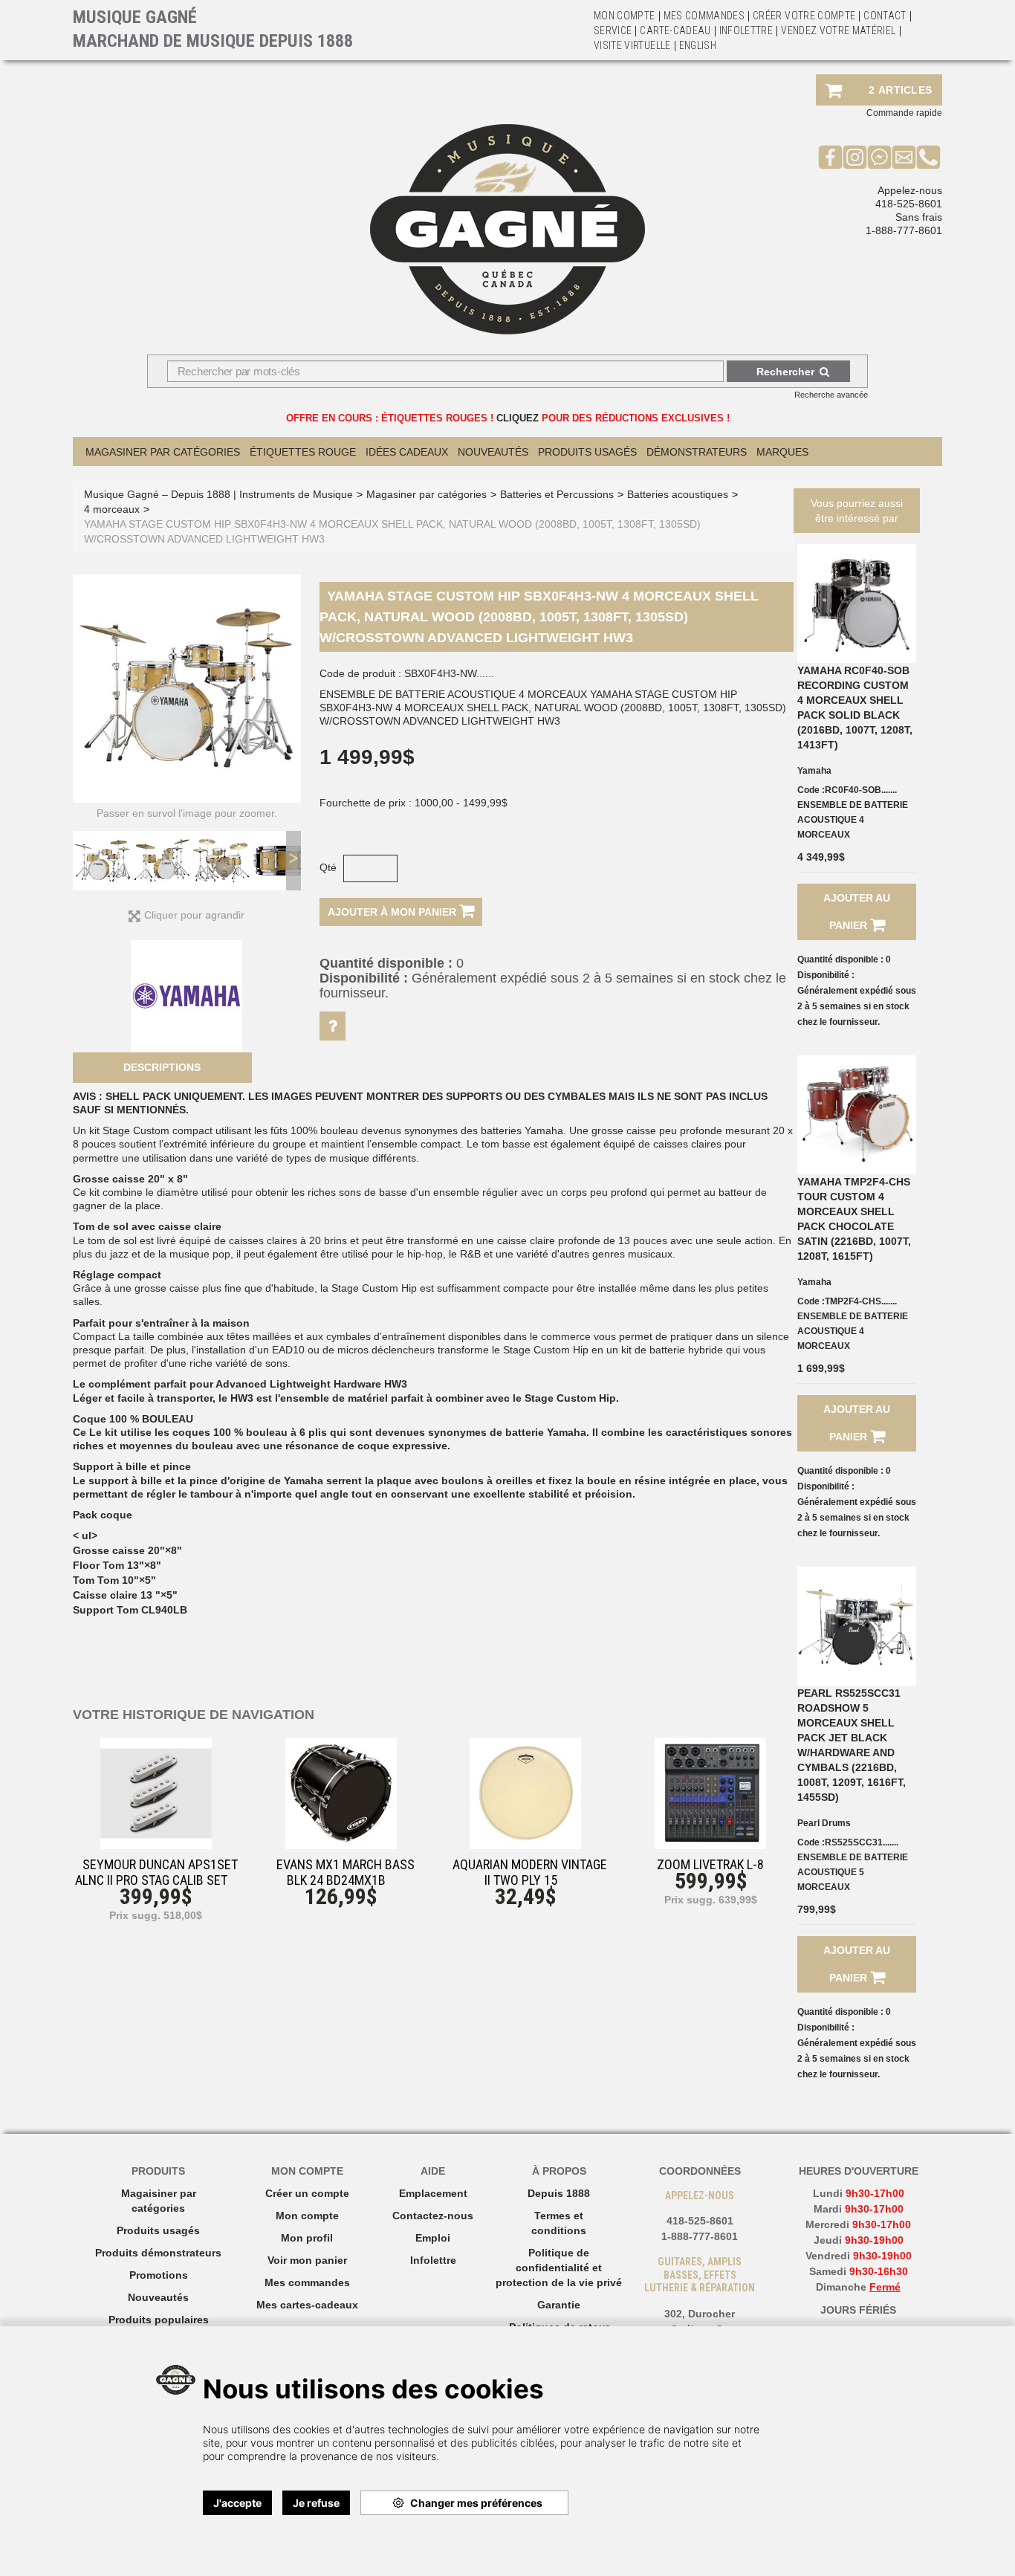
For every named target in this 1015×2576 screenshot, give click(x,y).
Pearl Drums (824, 1823)
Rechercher (785, 372)
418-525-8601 (909, 204)
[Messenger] (879, 157)
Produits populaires (159, 2320)
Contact (885, 16)
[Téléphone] (928, 157)
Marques (782, 452)
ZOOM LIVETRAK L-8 (710, 1864)
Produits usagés (158, 2230)
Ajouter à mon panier (393, 912)
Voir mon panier (307, 2260)
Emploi (433, 2238)
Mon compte (307, 2216)
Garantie (559, 2305)
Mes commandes (704, 16)
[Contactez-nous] (904, 157)
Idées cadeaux (407, 452)
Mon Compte (625, 16)
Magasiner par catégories (163, 452)
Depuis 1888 (559, 2193)
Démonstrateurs (697, 452)
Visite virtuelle (632, 45)
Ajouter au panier (857, 912)
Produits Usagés (587, 452)
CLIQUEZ (518, 418)
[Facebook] (830, 157)
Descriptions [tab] (162, 1067)
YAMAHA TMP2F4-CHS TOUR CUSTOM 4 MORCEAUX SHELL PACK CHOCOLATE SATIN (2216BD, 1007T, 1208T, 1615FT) (854, 1219)
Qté (328, 867)
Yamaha (814, 771)
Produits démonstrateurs (158, 2253)
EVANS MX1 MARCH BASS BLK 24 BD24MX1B (346, 1872)
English (698, 45)
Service (613, 30)
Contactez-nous (433, 2216)
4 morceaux (112, 509)
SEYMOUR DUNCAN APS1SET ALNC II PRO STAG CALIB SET (156, 1872)
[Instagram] (855, 157)
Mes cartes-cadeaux (307, 2305)
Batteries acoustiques (678, 494)
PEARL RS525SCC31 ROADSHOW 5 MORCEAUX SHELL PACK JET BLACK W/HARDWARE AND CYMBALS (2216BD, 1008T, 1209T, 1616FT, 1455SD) (852, 1745)
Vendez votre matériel (838, 30)
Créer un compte (307, 2193)
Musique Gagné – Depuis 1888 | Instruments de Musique (218, 494)
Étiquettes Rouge (303, 452)
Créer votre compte (804, 16)
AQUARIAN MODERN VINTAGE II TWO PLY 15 (530, 1872)
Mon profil (307, 2238)
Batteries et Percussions (557, 494)
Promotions (159, 2275)
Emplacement (433, 2193)
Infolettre (746, 30)
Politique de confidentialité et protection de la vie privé (559, 2268)
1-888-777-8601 (904, 230)
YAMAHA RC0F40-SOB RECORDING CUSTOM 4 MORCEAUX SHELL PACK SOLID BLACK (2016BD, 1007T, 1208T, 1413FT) (855, 708)
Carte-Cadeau (675, 30)
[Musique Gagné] (507, 229)
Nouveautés (493, 452)
